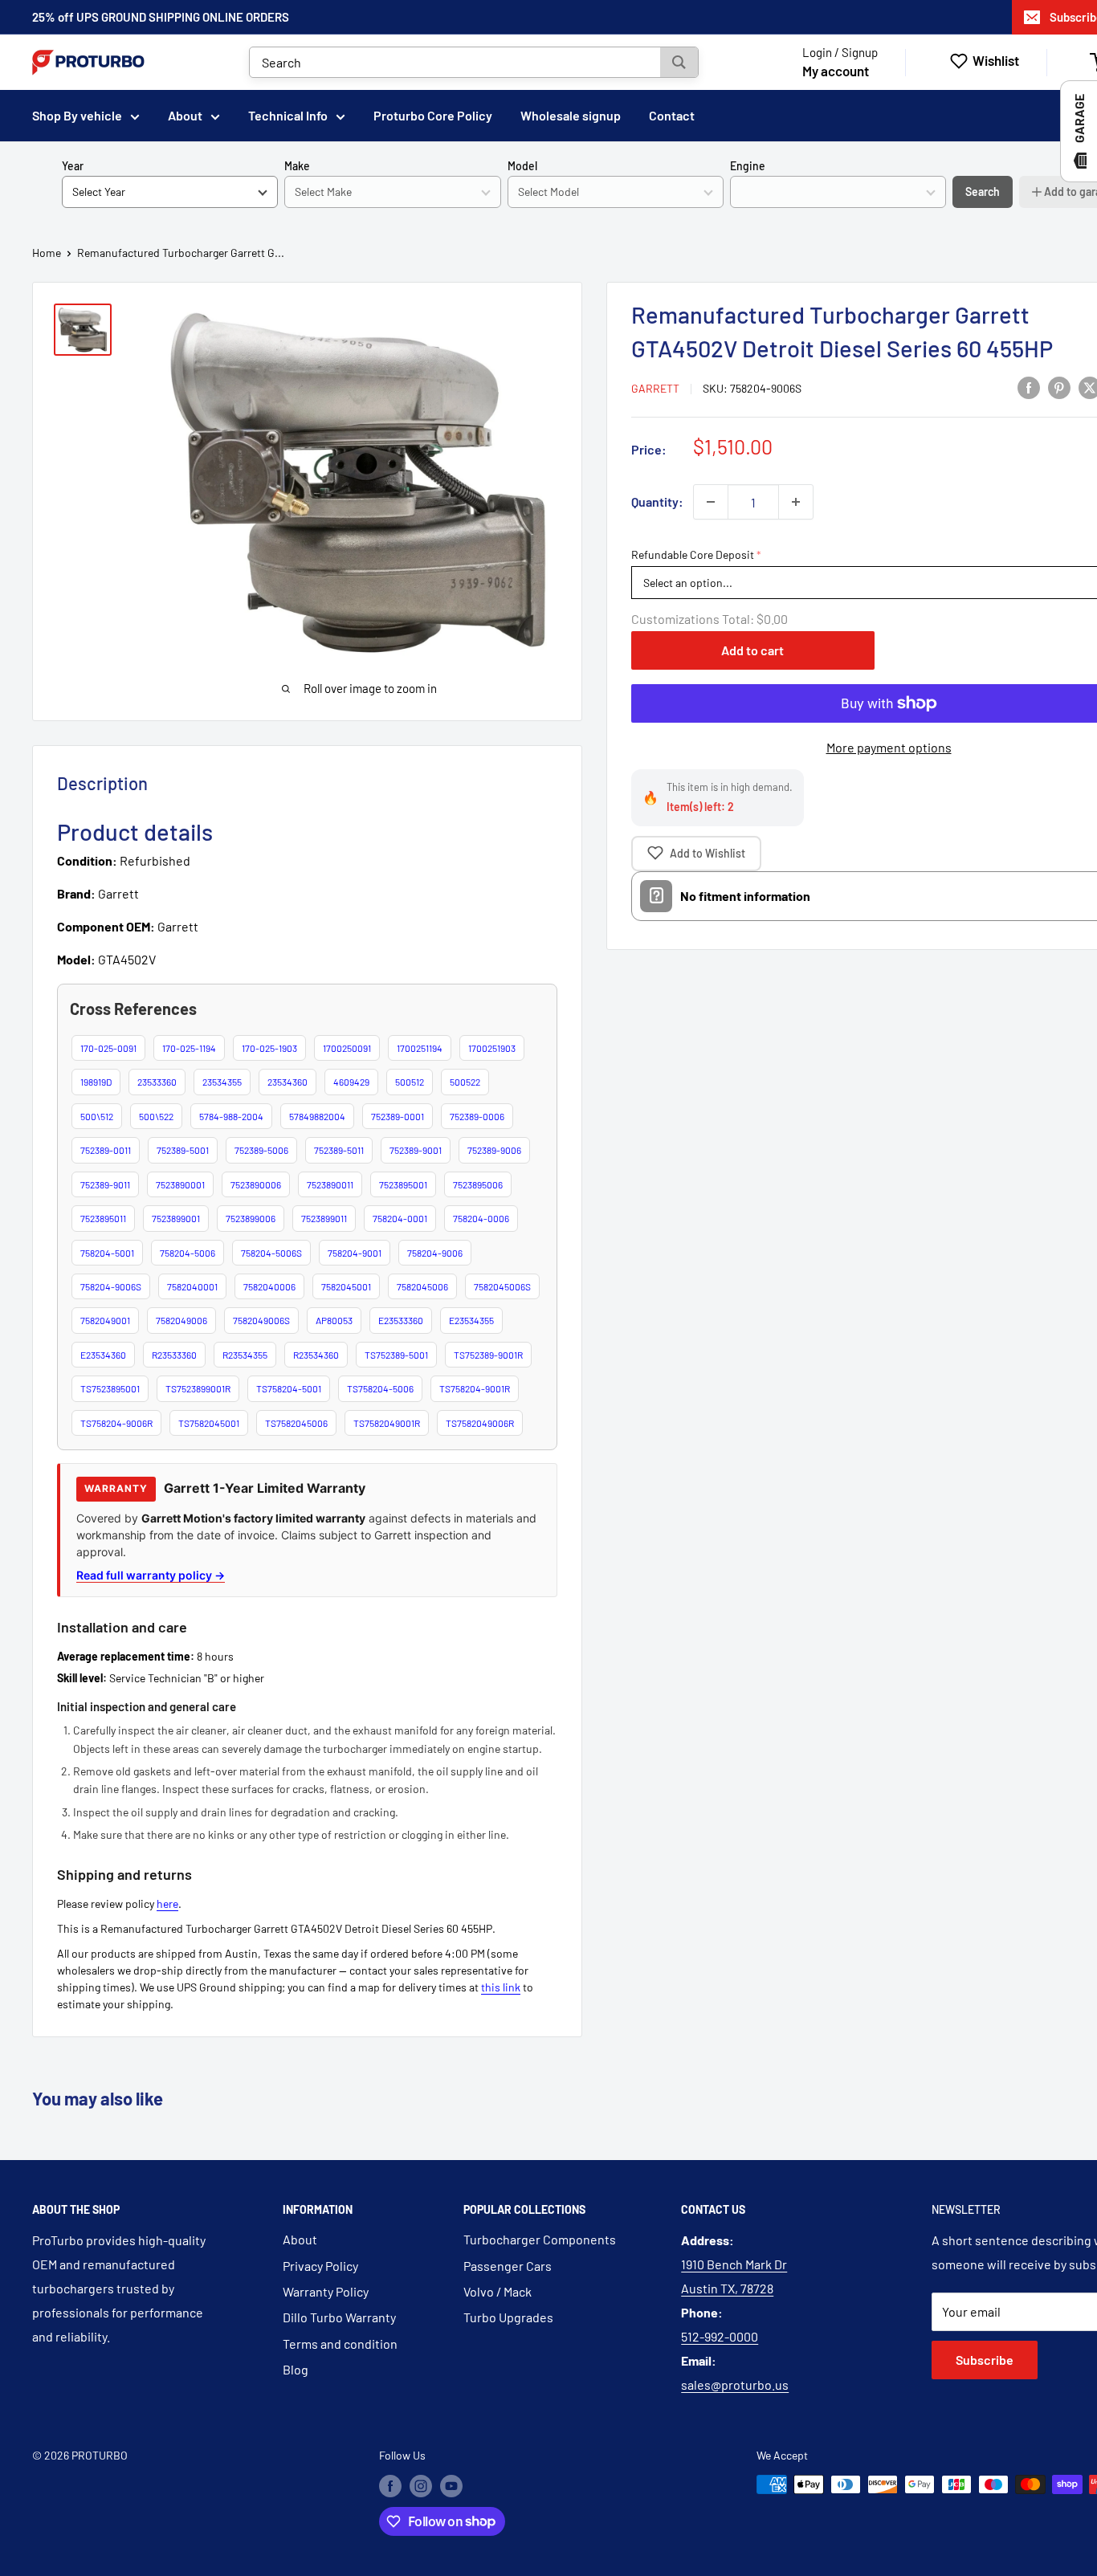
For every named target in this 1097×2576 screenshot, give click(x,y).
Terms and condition (340, 2344)
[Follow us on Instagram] (421, 2486)
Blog (296, 2369)
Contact (672, 115)
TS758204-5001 (289, 1388)
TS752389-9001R (488, 1355)
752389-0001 (398, 1116)
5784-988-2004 (231, 1116)
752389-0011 (106, 1150)
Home (47, 253)
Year (73, 166)
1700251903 (492, 1048)
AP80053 (334, 1320)
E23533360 (401, 1320)
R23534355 (245, 1355)
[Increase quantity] (796, 502)
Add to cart (752, 650)
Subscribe (985, 2360)
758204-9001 (355, 1253)
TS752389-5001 (396, 1355)
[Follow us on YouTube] (451, 2486)
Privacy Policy (320, 2266)
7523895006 (478, 1184)
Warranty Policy (326, 2291)
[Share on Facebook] (1029, 387)
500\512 (97, 1116)
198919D (96, 1082)
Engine (748, 166)
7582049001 (105, 1320)
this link (501, 1987)
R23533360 (174, 1355)
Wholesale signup (571, 115)
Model (522, 166)
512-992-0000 (720, 2336)
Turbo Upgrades (508, 2317)
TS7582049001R (387, 1423)
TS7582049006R (480, 1423)
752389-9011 (105, 1184)
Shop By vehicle (77, 115)
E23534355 (471, 1320)
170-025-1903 (269, 1048)
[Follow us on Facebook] (390, 2486)
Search (983, 192)
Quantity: (657, 501)
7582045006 (422, 1286)
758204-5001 (107, 1253)
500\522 (156, 1116)
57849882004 (317, 1116)
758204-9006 (435, 1253)
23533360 (157, 1082)
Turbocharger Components (540, 2239)
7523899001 (176, 1218)
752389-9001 (416, 1150)
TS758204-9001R (475, 1388)
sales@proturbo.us (735, 2384)
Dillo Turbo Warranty (339, 2317)
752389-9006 (494, 1150)
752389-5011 (339, 1150)
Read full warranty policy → (151, 1575)
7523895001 (403, 1184)
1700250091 (347, 1048)
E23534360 (103, 1355)
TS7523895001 (110, 1388)
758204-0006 (481, 1218)
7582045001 (346, 1286)
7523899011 (324, 1218)
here (167, 1903)
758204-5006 (188, 1253)
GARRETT (655, 388)
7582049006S (261, 1320)
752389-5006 (261, 1150)
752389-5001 (183, 1150)
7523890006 (256, 1184)
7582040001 (192, 1286)
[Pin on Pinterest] (1059, 387)
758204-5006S (271, 1253)
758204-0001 (400, 1218)
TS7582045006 (296, 1423)
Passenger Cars (508, 2266)
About (185, 115)
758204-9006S (111, 1286)
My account (836, 71)
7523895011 (103, 1218)
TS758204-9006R (116, 1423)
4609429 (351, 1082)
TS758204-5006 (380, 1388)
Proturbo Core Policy (433, 115)
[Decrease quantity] (711, 502)
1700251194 (420, 1048)
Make (297, 166)
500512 (410, 1082)
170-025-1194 (189, 1048)
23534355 (222, 1082)
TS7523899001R (198, 1388)
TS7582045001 (209, 1423)
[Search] (679, 62)
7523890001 (180, 1184)
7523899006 (251, 1218)
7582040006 (269, 1286)
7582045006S (502, 1286)
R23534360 (316, 1355)
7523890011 (330, 1184)
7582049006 (181, 1320)
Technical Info (288, 115)
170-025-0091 (108, 1048)
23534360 (288, 1082)
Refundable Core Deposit (693, 554)
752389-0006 (477, 1116)
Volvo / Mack (498, 2291)
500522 (465, 1082)
